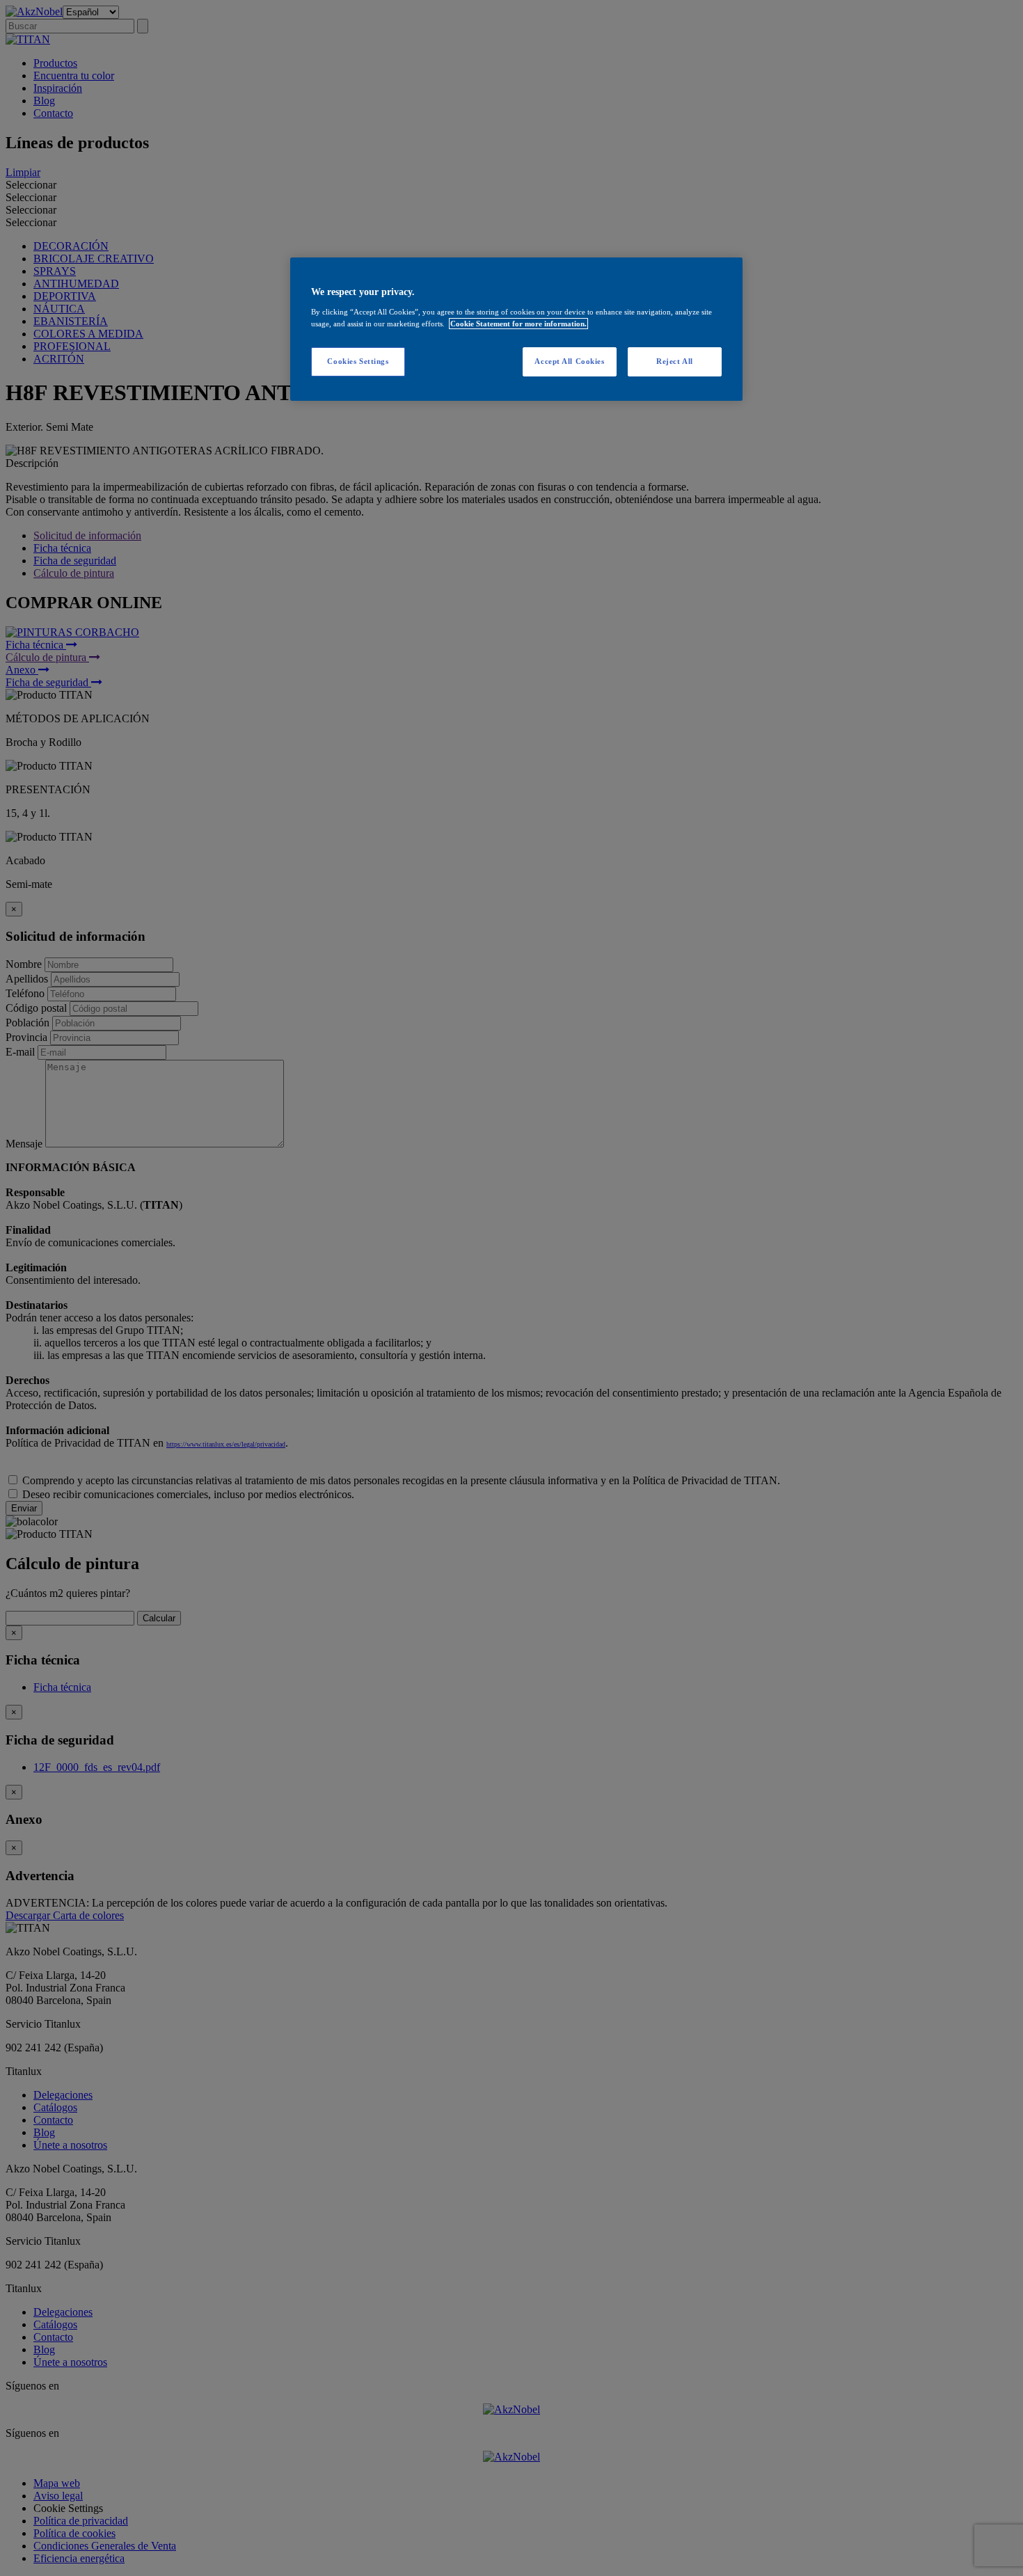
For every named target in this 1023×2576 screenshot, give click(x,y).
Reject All (675, 361)
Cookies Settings (358, 361)
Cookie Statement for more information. (518, 324)
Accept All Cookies (569, 361)
